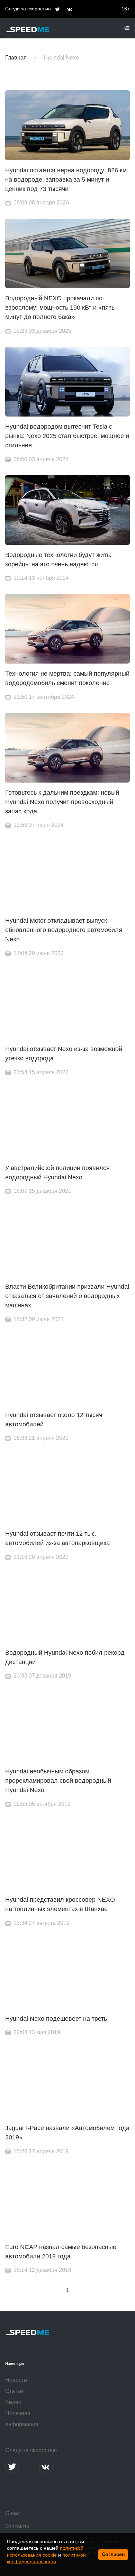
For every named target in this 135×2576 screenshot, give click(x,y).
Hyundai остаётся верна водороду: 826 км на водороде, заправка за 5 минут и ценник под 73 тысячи (66, 180)
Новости (16, 2380)
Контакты (17, 2526)
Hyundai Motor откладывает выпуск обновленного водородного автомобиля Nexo (64, 930)
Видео (13, 2402)
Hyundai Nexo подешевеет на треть (56, 2019)
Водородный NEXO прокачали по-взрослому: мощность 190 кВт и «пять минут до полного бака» (60, 308)
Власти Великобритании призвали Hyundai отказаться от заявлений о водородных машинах (67, 1296)
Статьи (14, 2391)
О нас (12, 2513)
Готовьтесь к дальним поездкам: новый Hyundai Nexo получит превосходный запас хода (62, 802)
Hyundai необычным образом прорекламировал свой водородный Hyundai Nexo (58, 1781)
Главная (16, 58)
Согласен (113, 2554)
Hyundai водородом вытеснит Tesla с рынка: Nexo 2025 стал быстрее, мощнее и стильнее (67, 436)
